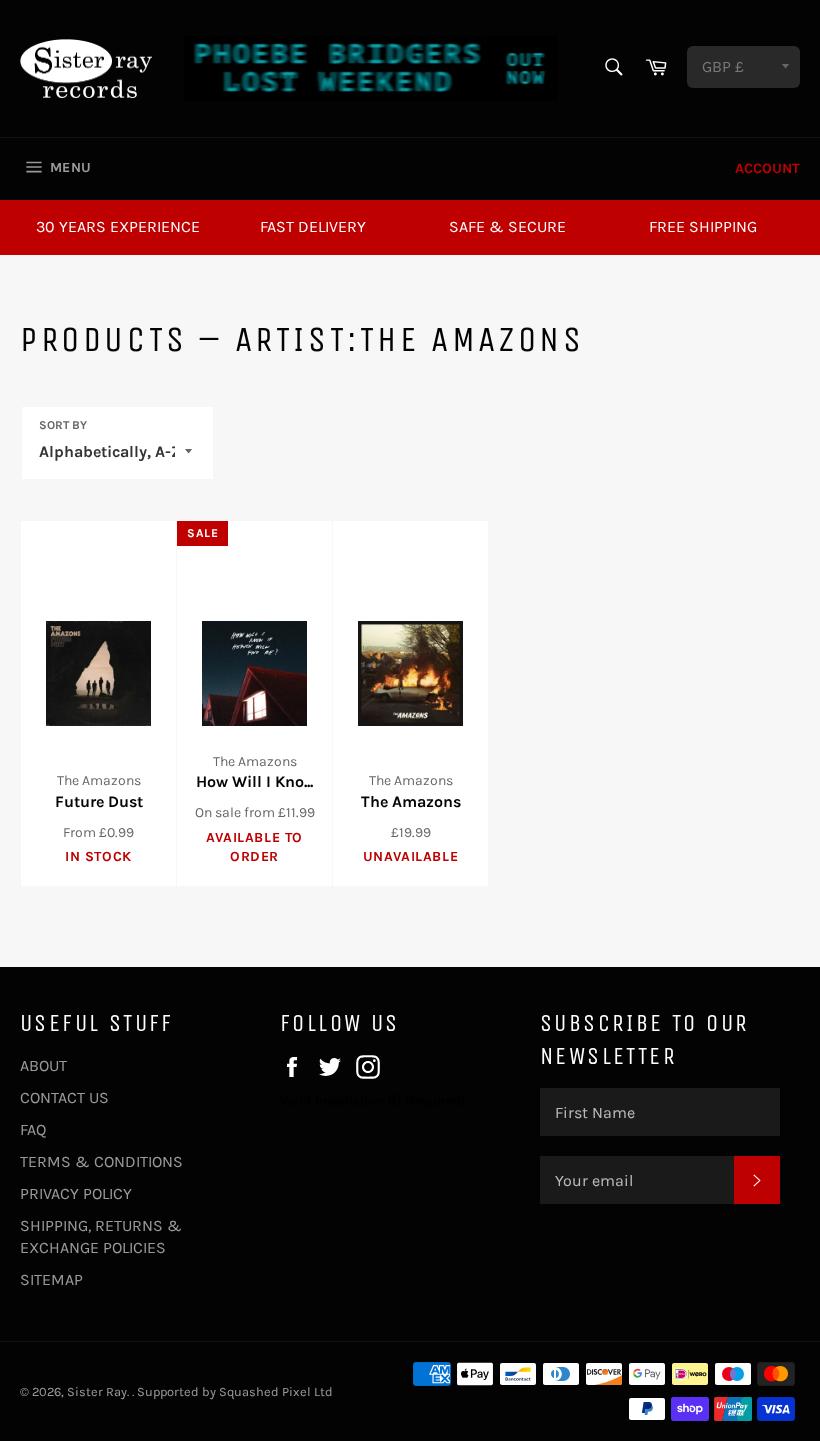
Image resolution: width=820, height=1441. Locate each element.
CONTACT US (64, 1097)
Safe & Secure (507, 226)
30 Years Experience (118, 226)
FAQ (33, 1129)
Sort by (63, 425)
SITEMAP (51, 1279)
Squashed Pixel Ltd (276, 1391)
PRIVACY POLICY (76, 1193)
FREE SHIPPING (703, 226)
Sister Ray (97, 1391)
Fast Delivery (313, 226)
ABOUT (43, 1065)
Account (767, 168)
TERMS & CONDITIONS (101, 1161)
